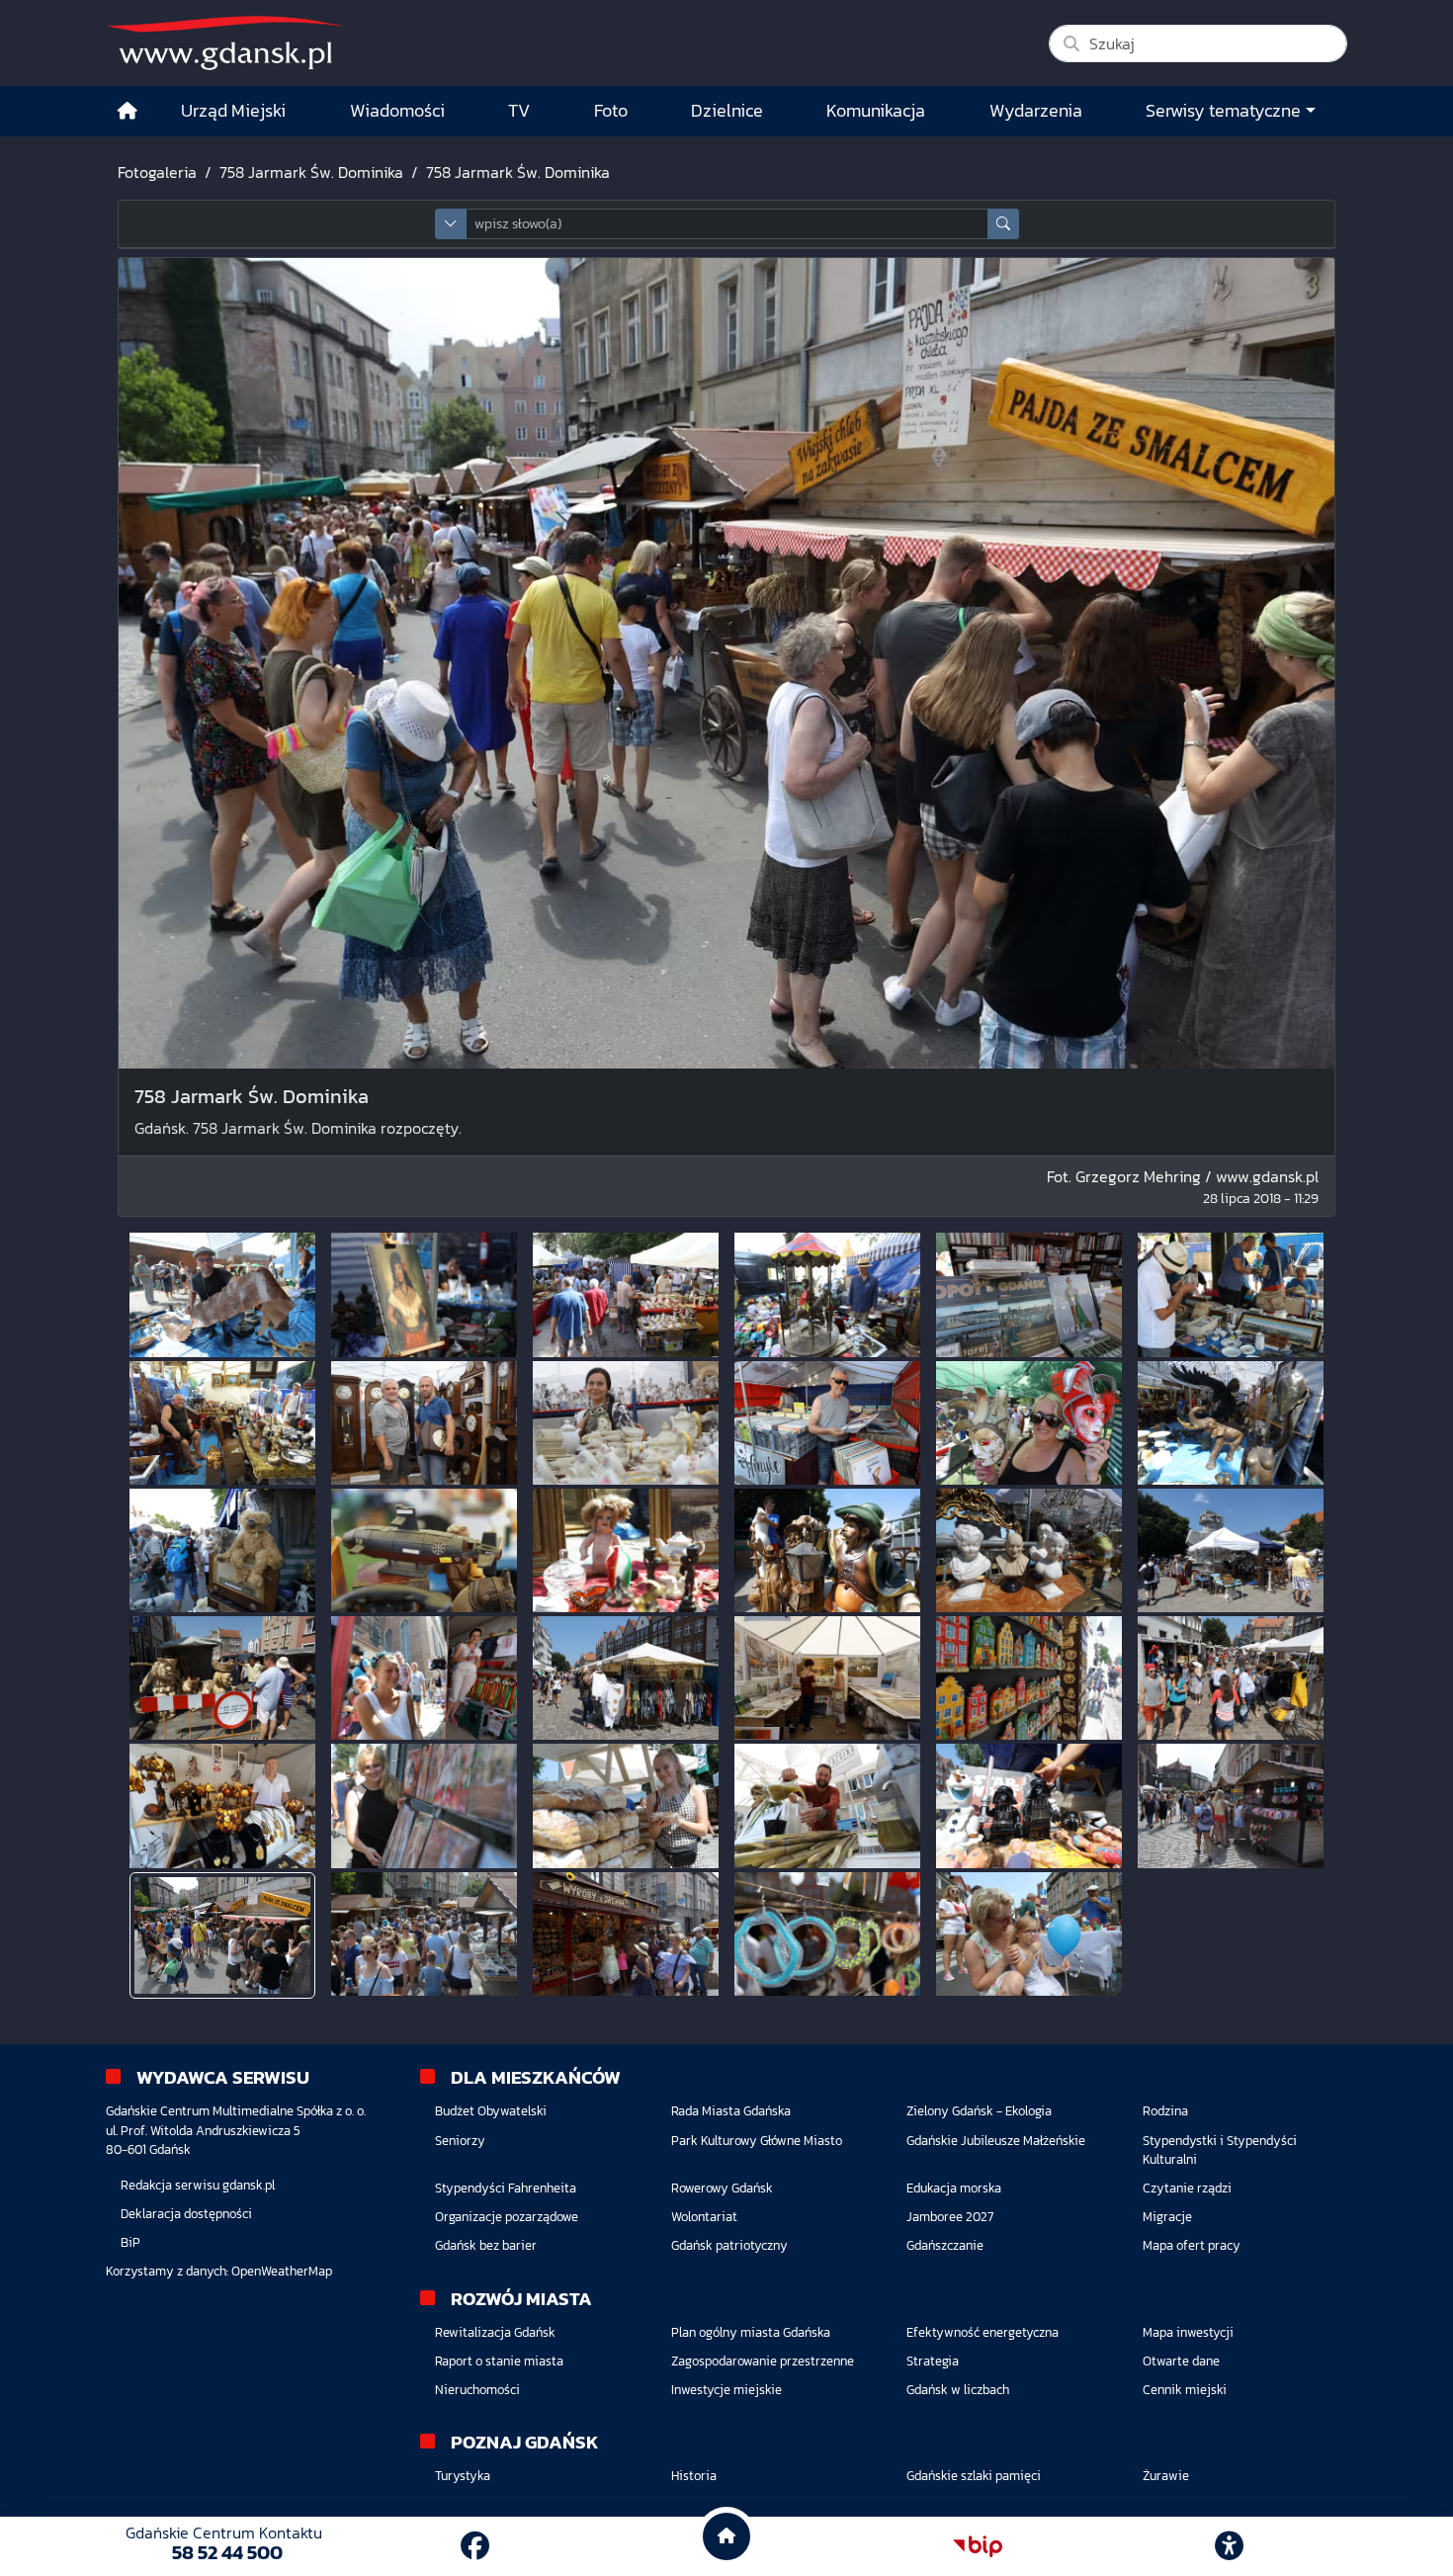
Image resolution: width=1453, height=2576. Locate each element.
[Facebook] (475, 2546)
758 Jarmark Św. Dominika (311, 172)
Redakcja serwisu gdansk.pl (198, 2185)
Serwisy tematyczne (1223, 111)
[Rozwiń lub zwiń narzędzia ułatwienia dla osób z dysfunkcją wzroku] (1230, 2546)
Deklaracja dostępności (186, 2214)
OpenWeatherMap (282, 2271)
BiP (130, 2242)
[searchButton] (1003, 224)
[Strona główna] (128, 111)
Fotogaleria (157, 172)
